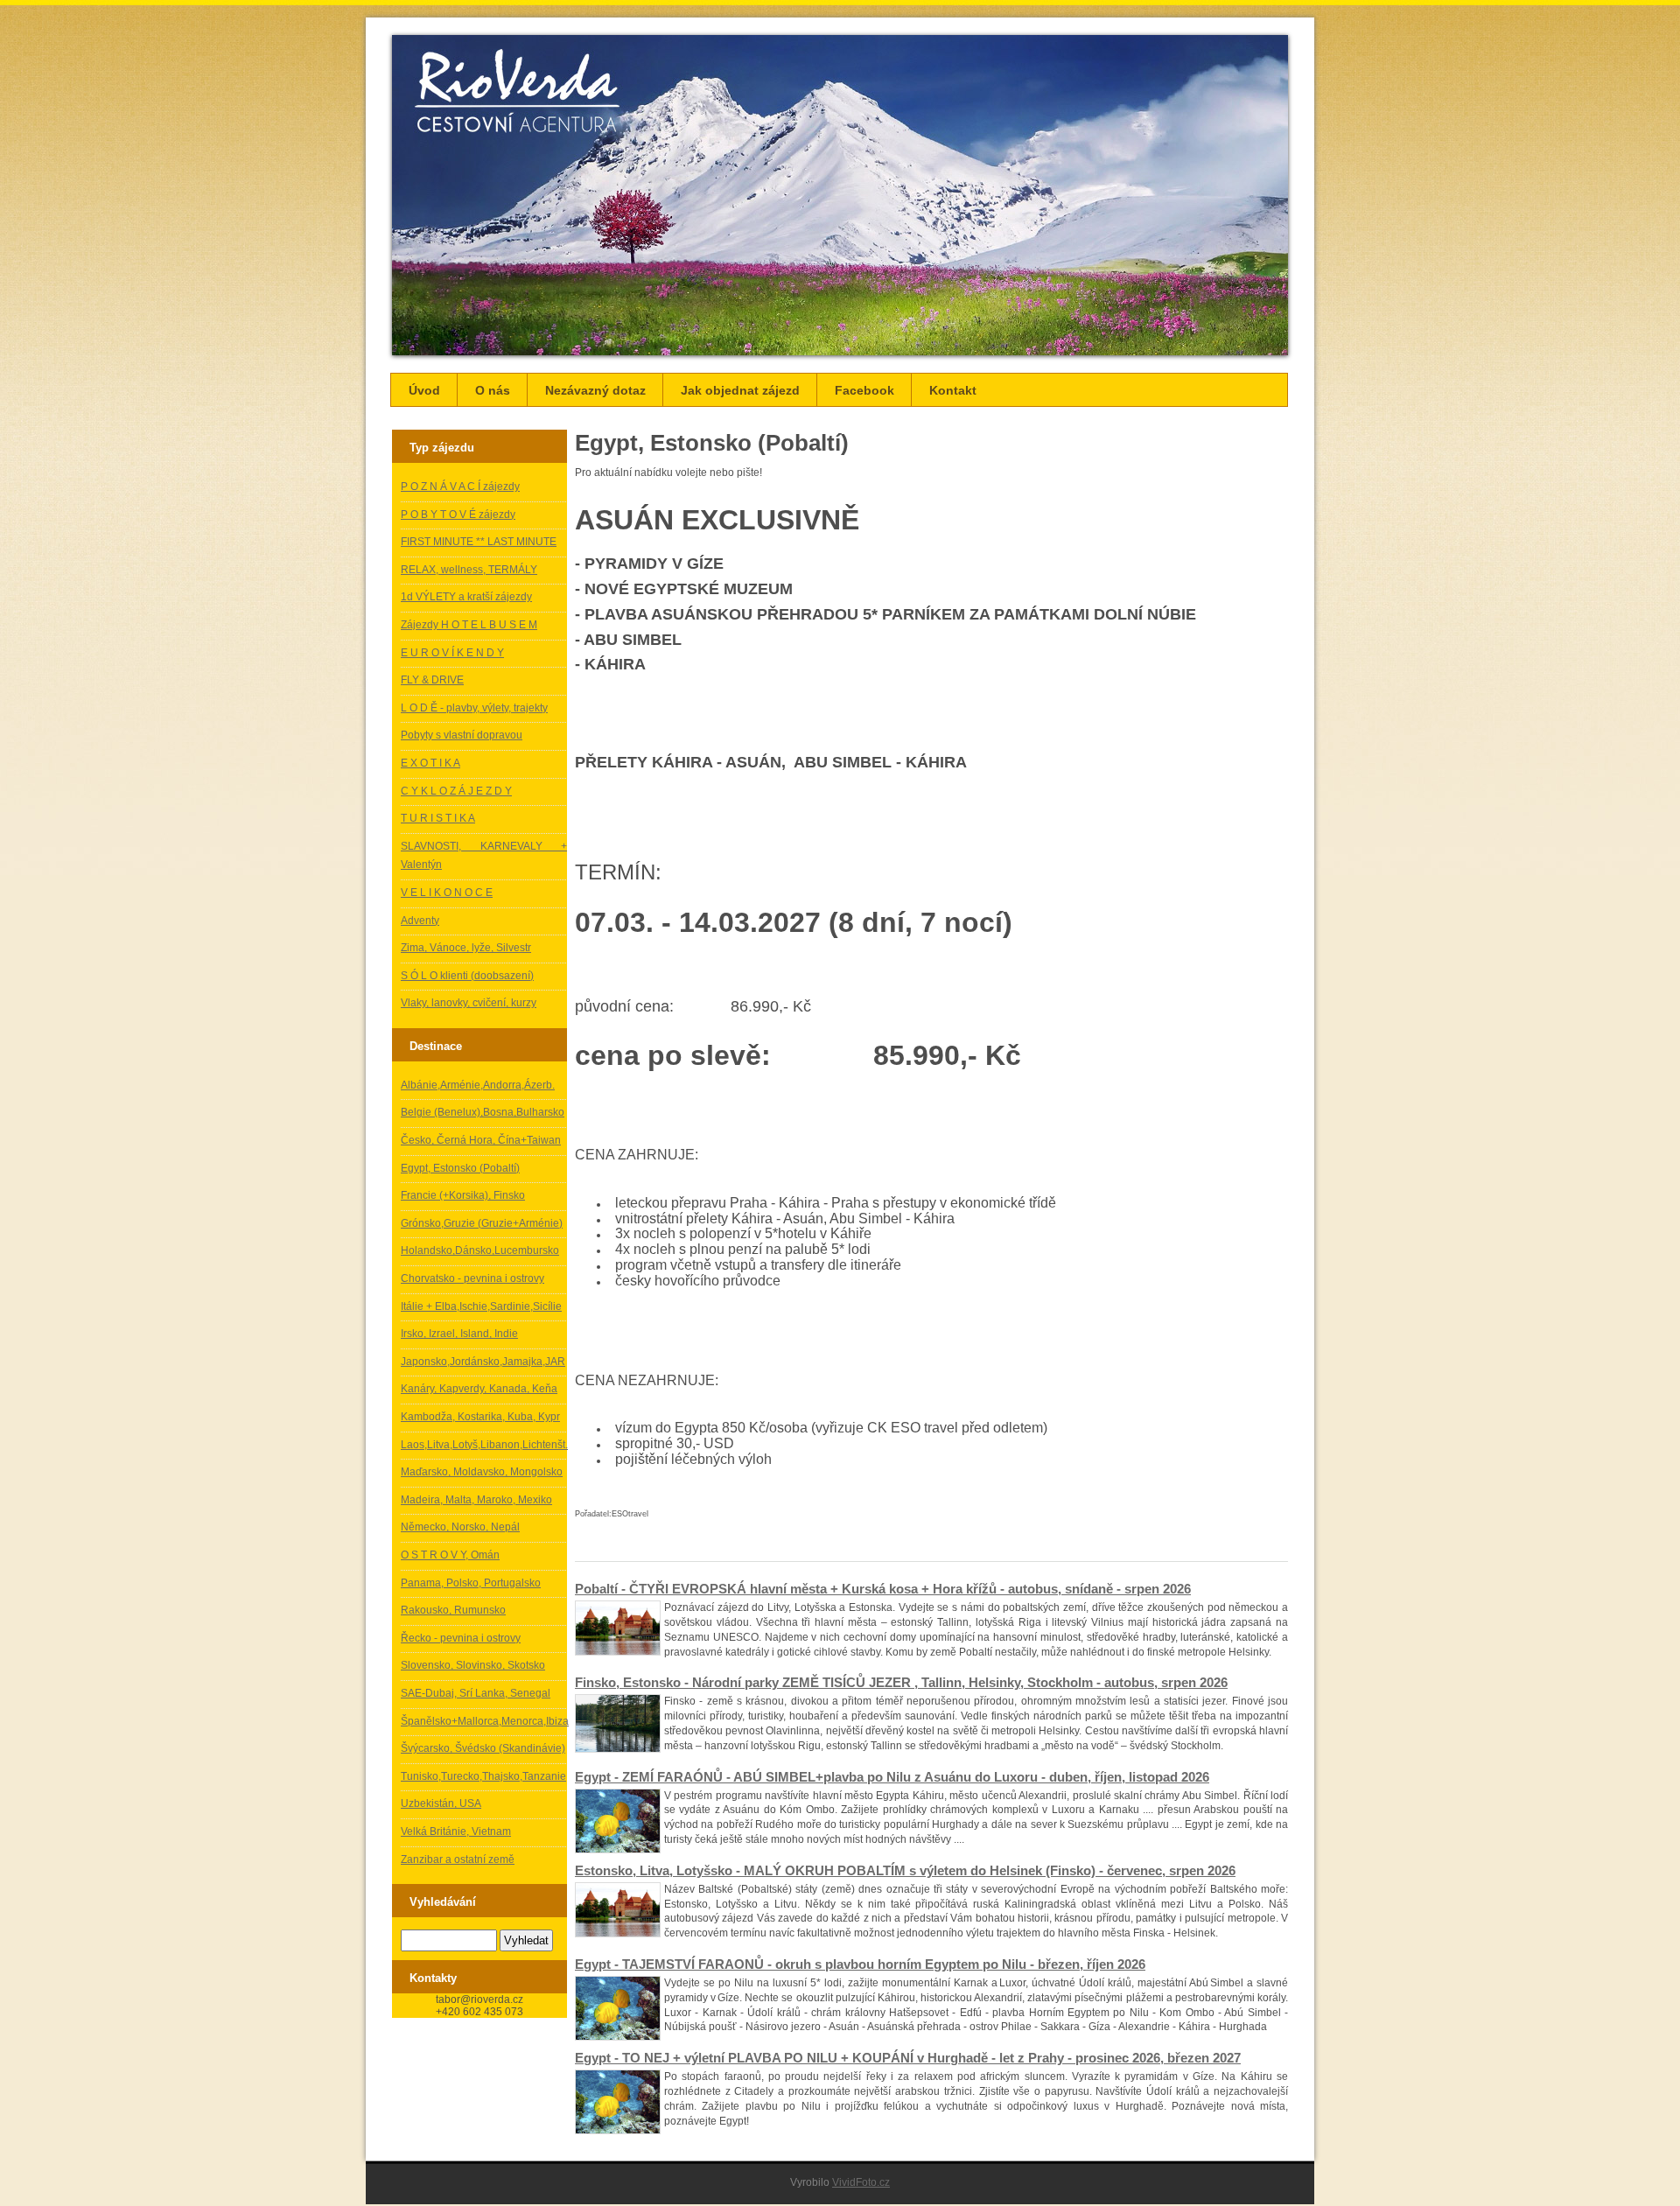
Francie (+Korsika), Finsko (463, 1195)
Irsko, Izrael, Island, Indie (459, 1334)
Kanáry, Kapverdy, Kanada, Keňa (479, 1389)
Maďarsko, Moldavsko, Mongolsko (482, 1472)
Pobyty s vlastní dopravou (462, 735)
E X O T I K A (430, 763)
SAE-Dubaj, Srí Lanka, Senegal (476, 1693)
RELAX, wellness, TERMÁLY (469, 570)
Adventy (420, 921)
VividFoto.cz (861, 2182)
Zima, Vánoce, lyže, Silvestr (466, 948)
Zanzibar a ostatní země (458, 1859)
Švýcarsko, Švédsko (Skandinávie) (483, 1748)
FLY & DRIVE (432, 680)
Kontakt (953, 390)
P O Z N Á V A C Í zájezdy (460, 487)
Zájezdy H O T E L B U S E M (469, 625)
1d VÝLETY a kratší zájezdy (466, 597)
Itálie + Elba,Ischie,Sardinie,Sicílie (481, 1306)
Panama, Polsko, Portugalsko (471, 1583)
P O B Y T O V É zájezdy (458, 515)
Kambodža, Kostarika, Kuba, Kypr (480, 1417)
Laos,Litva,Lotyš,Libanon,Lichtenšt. (484, 1445)
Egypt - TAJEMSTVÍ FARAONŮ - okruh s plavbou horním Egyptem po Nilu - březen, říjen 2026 (860, 1964)
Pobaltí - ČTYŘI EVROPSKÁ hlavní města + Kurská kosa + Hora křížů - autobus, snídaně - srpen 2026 (883, 1589)
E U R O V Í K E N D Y (452, 653)
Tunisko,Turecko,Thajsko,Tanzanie (483, 1776)
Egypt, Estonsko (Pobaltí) (460, 1168)
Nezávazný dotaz (595, 390)
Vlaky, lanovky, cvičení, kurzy (469, 1003)
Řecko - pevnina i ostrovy (461, 1638)
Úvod (424, 390)
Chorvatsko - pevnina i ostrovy (472, 1278)
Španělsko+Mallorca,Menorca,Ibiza (485, 1721)
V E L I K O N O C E (447, 893)
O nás (493, 390)
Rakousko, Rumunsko (453, 1610)
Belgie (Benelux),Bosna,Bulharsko (483, 1112)
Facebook (864, 390)
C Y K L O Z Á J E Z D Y (456, 791)
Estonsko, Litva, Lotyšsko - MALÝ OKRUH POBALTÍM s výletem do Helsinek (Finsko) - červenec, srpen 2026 (905, 1870)
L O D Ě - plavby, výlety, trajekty (474, 708)
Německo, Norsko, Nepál (460, 1527)
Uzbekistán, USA (441, 1803)
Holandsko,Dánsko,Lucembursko (480, 1250)
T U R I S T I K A (438, 818)
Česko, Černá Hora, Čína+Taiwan (481, 1140)
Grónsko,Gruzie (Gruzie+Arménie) (482, 1223)
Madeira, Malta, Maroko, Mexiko (476, 1500)
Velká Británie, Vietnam (456, 1831)
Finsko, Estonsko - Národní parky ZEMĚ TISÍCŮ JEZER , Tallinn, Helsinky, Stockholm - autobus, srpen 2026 (901, 1682)
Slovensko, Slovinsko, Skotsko (473, 1665)
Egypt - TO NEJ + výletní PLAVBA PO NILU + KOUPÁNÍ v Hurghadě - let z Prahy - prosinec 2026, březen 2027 (908, 2058)
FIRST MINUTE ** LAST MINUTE (479, 542)
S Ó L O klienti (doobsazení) (467, 976)
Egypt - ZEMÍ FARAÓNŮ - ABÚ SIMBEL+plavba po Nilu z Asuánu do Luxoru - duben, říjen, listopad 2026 (892, 1777)
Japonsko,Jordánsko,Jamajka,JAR (483, 1362)
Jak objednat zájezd (740, 390)
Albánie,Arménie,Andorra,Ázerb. (478, 1085)
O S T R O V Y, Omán (450, 1555)
